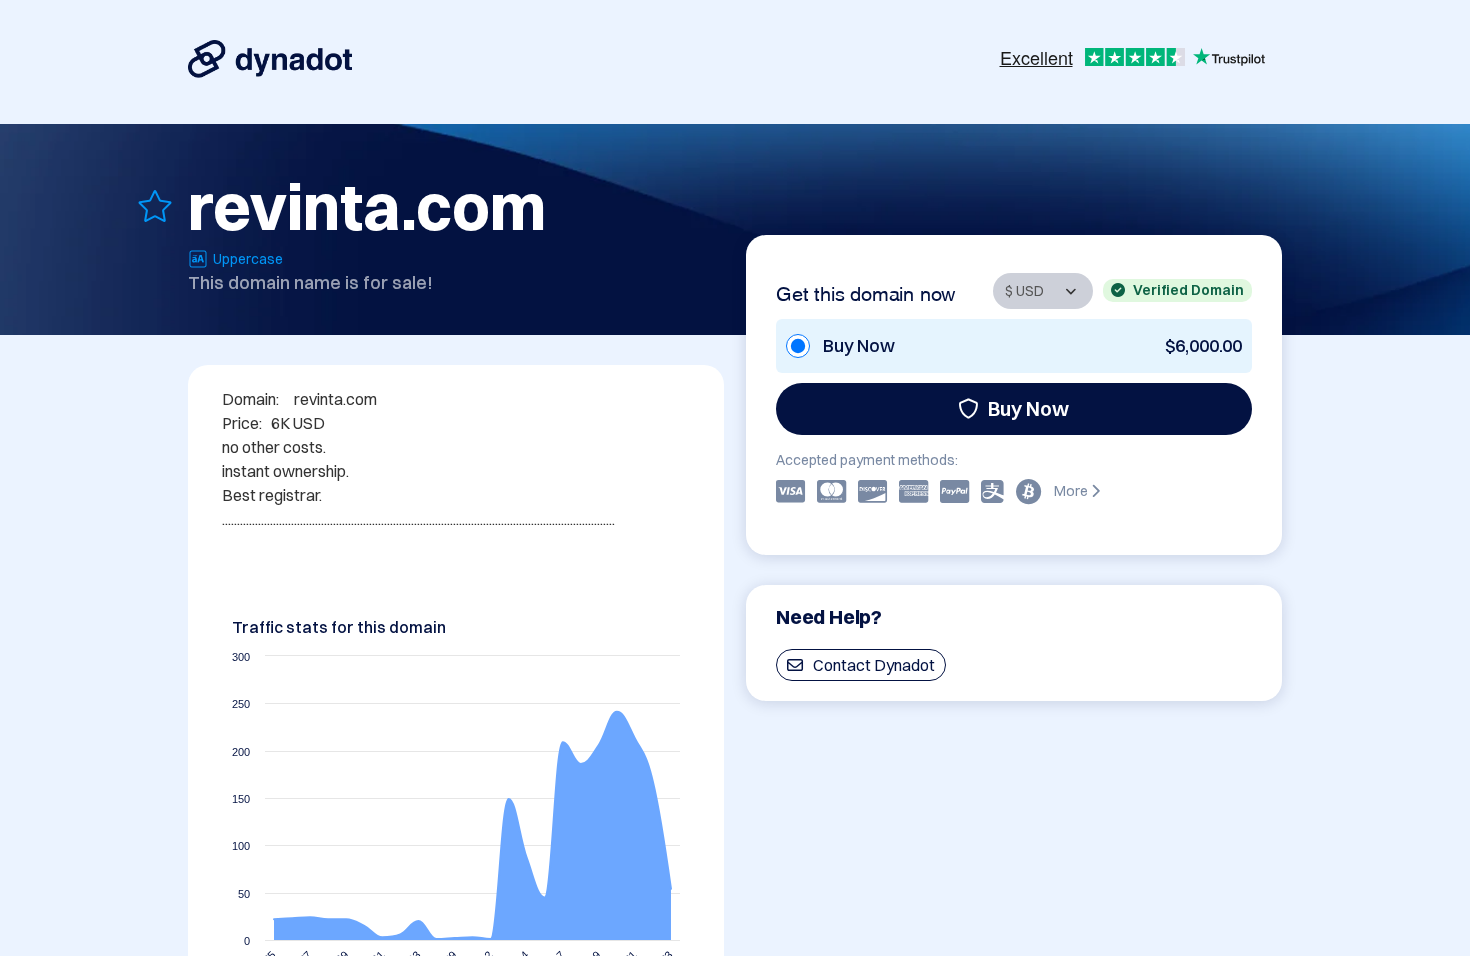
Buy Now (1028, 408)
